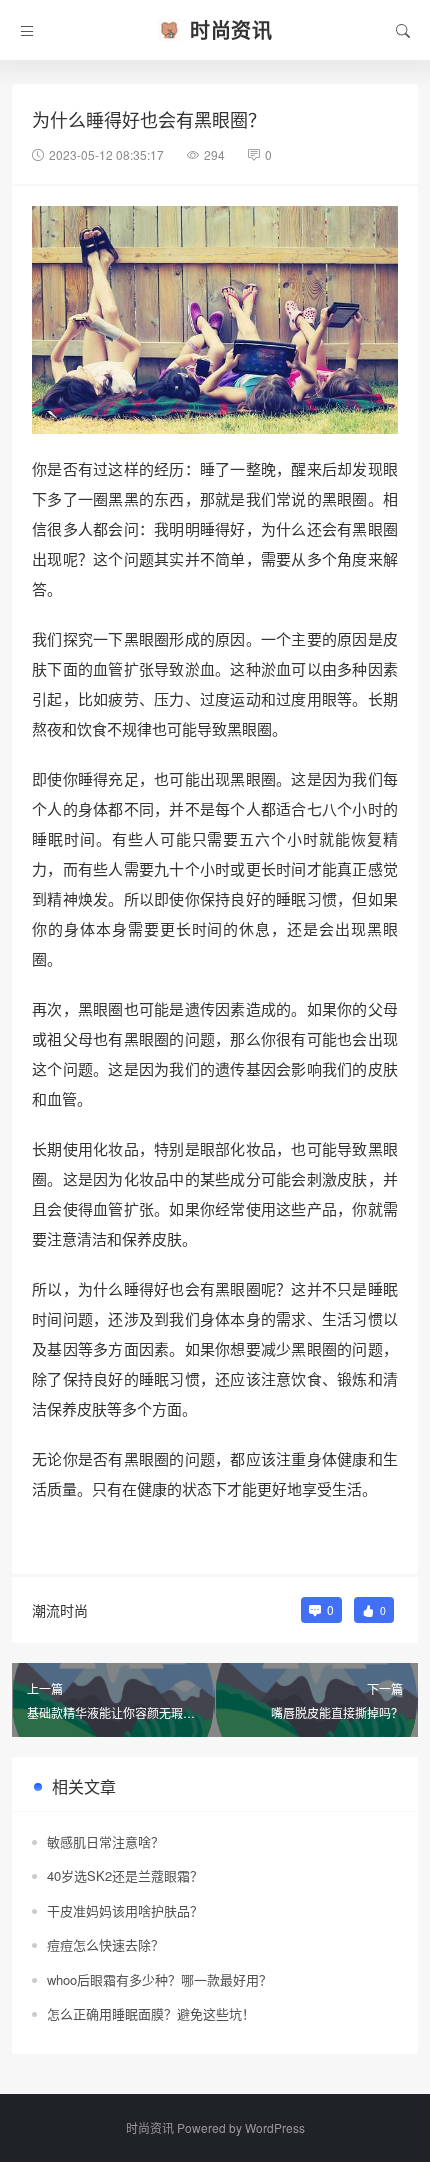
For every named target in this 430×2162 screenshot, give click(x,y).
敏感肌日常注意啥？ (105, 1841)
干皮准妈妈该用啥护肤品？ (125, 1910)
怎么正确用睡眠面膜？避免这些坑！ (151, 2013)
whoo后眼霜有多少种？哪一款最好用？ (159, 1979)
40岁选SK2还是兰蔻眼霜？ (125, 1875)
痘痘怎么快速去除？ (105, 1944)
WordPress (275, 2127)
